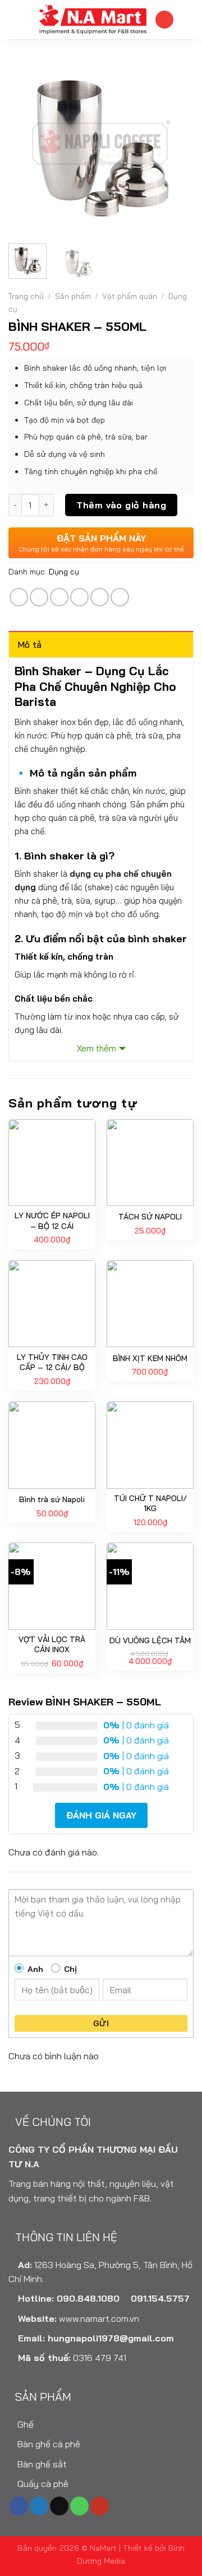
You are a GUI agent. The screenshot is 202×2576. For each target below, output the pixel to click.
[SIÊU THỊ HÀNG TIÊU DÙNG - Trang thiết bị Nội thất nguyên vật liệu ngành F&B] (93, 20)
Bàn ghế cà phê (48, 2444)
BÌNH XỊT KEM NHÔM (150, 1358)
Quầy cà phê (42, 2484)
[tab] (101, 644)
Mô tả (30, 644)
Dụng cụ (64, 572)
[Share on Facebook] (39, 597)
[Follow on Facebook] (19, 2506)
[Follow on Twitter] (39, 2506)
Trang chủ (26, 296)
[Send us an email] (59, 2506)
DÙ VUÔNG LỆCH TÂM (150, 1640)
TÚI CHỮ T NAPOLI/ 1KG (150, 1503)
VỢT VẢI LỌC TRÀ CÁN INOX (52, 1644)
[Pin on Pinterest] (100, 597)
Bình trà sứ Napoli (52, 1499)
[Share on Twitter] (59, 597)
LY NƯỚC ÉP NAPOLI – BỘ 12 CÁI (52, 1221)
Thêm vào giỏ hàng (121, 505)
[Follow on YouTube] (100, 2506)
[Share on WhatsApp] (19, 597)
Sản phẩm (73, 296)
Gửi (101, 2023)
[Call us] (79, 2506)
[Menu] (15, 19)
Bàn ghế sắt (41, 2464)
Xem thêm (97, 1048)
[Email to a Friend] (79, 597)
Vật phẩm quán (130, 296)
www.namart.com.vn (99, 2318)
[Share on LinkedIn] (120, 597)
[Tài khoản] (164, 20)
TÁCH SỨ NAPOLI (150, 1217)
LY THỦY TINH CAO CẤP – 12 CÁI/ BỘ (52, 1362)
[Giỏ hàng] (188, 20)
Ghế (24, 2424)
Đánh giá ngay (101, 1815)
